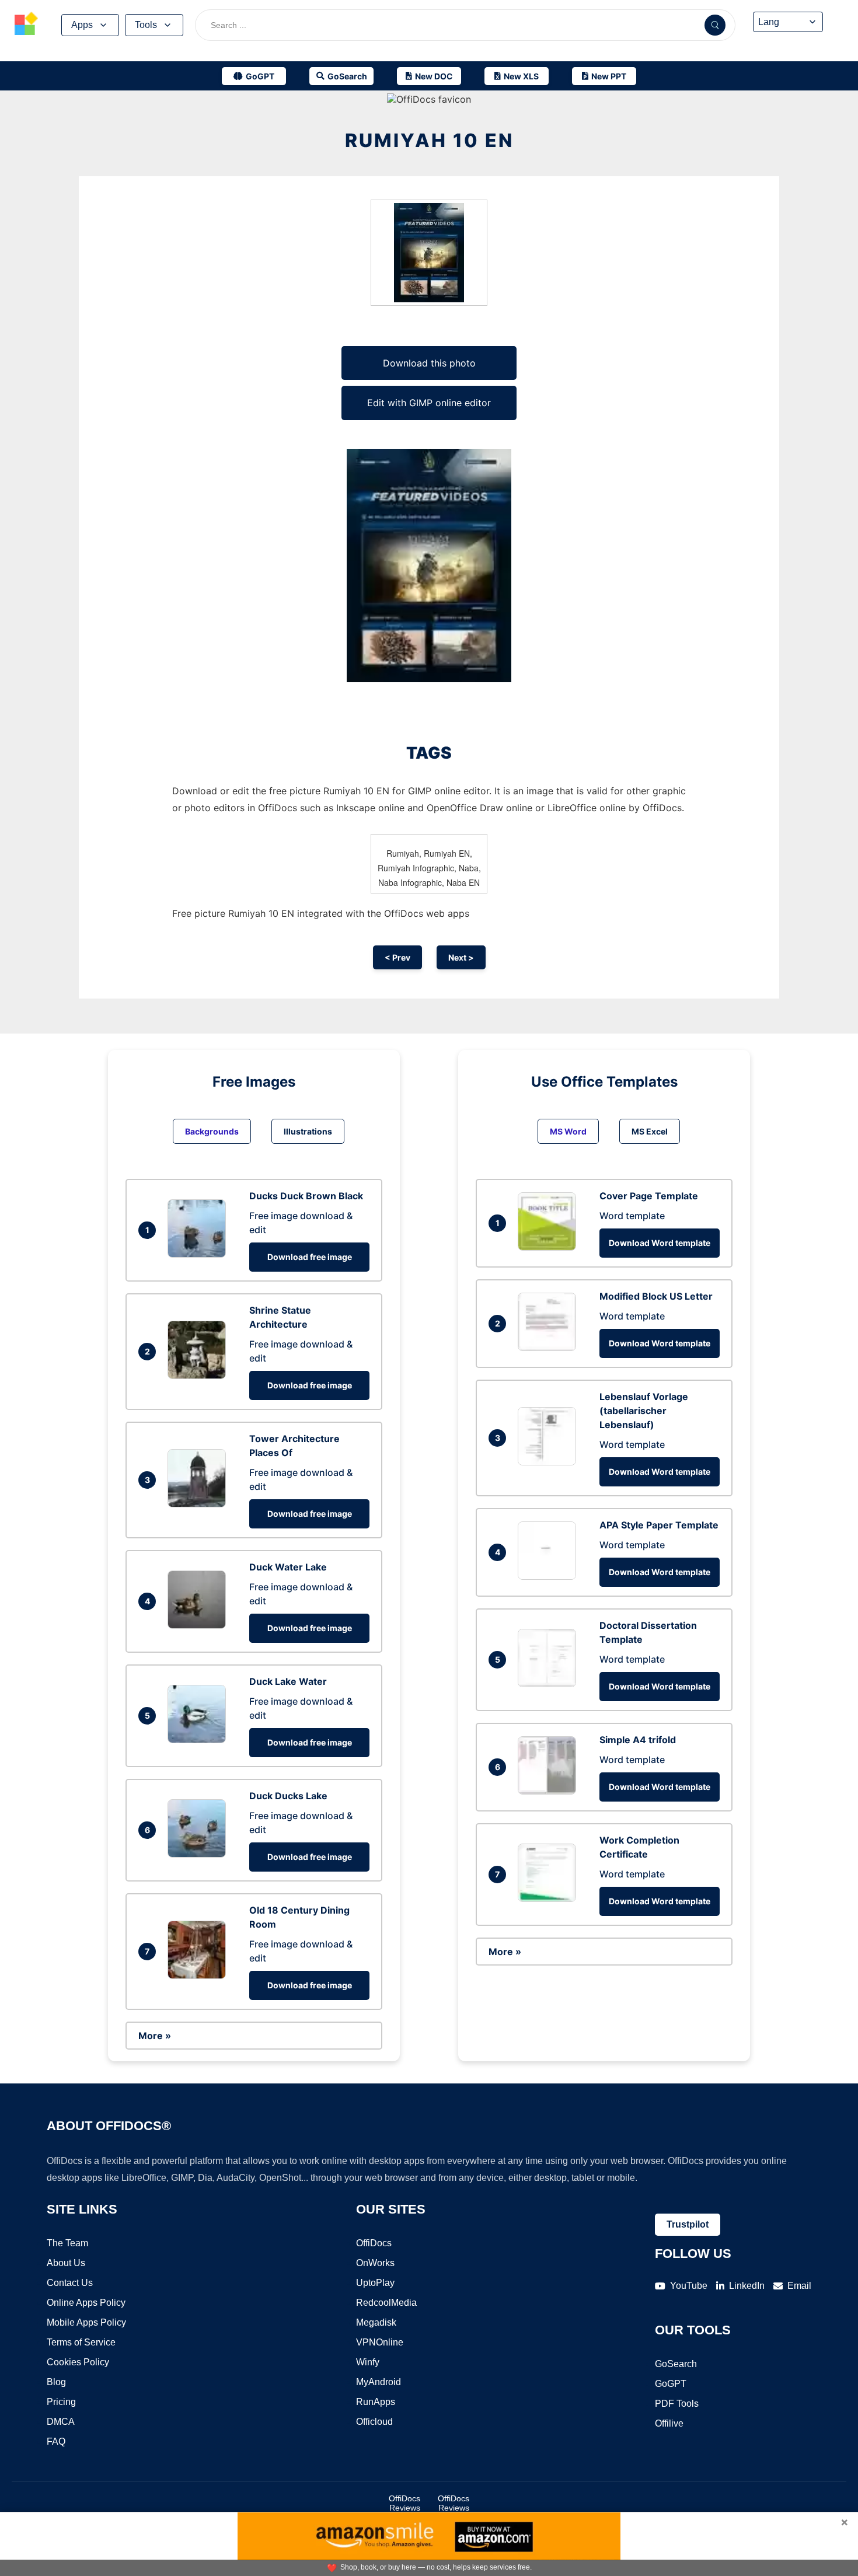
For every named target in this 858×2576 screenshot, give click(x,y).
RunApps (376, 2402)
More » (155, 2036)
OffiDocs (374, 2243)
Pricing (61, 2402)
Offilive (669, 2423)
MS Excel (650, 1131)
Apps (82, 25)
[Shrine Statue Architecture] (200, 1376)
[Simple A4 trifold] (550, 1791)
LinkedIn (747, 2286)
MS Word (568, 1131)
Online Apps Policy (86, 2303)
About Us (66, 2263)
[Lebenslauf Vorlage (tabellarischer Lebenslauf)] (550, 1462)
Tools (146, 25)
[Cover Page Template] (550, 1247)
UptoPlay (375, 2283)
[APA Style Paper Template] (550, 1576)
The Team (67, 2243)
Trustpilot (688, 2224)
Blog (56, 2382)
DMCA (61, 2422)
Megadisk (376, 2322)
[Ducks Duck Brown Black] (200, 1254)
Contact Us (70, 2283)
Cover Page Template (649, 1196)
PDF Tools (677, 2404)
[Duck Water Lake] (200, 1625)
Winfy (368, 2362)
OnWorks (375, 2263)
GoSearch (676, 2364)
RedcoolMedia (386, 2303)
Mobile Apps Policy (86, 2322)
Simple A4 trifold (638, 1740)
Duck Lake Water (288, 1681)
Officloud (374, 2422)
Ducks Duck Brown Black (306, 1196)
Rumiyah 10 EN (429, 140)
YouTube (689, 2286)
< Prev (397, 957)
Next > (461, 957)
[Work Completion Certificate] (550, 1898)
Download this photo (429, 363)
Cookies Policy (78, 2362)
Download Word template (660, 1243)
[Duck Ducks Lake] (200, 1854)
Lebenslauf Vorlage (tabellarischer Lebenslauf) (644, 1411)
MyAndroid (379, 2382)
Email (799, 2286)
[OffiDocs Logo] (26, 25)
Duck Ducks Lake (288, 1796)
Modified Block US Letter (656, 1296)
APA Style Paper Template (659, 1525)
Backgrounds (212, 1131)
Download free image (310, 1257)
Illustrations (308, 1131)
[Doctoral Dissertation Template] (550, 1684)
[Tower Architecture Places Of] (200, 1504)
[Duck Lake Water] (200, 1740)
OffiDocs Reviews (404, 2503)
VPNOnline (380, 2342)
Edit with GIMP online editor (429, 403)
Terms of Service (81, 2342)
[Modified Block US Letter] (550, 1348)
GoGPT (671, 2384)
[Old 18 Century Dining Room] (200, 1975)
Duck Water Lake (288, 1567)
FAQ (56, 2441)
